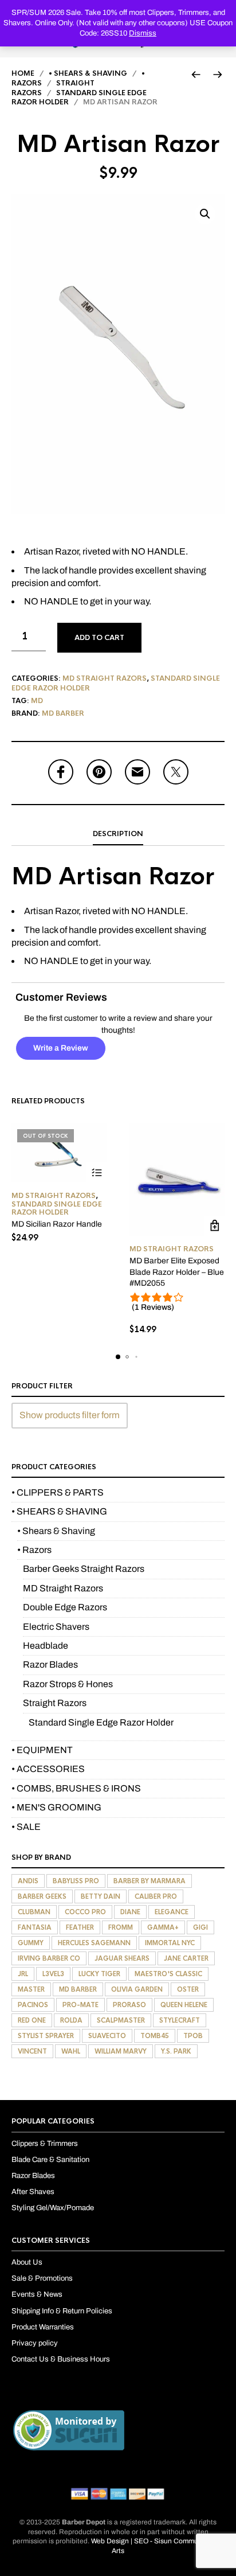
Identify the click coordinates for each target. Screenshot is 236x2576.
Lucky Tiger (99, 1974)
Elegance (172, 1912)
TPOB (193, 2036)
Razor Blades (50, 1664)
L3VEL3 (53, 1974)
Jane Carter (186, 1958)
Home (23, 73)
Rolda (71, 2020)
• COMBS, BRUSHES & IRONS (76, 1788)
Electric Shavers (56, 1627)
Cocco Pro (85, 1912)
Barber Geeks (42, 1896)
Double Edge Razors (65, 1607)
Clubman (34, 1912)
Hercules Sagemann (94, 1943)
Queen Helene (184, 2005)
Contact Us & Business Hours (61, 2359)
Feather (80, 1927)
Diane (130, 1912)
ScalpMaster (121, 2020)
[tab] (118, 834)
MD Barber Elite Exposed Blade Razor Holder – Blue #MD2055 (177, 1272)
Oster (188, 1989)
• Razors (34, 1550)
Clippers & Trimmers (45, 2144)
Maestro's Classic (168, 1974)
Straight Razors (55, 1703)
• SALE (26, 1827)
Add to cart (99, 638)
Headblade (46, 1646)
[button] (205, 214)
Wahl (71, 2051)
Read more (97, 1172)
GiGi (200, 1927)
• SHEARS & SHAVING (88, 73)
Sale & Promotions (42, 2278)
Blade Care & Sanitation (50, 2160)
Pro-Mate (80, 2005)
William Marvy (121, 2051)
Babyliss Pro (76, 1881)
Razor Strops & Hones (68, 1684)
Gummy (31, 1943)
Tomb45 (155, 2036)
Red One (32, 2020)
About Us (27, 2262)
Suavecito (107, 2036)
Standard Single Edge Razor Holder (57, 1208)
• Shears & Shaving (56, 1531)
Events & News (37, 2294)
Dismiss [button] (143, 33)
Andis (28, 1881)
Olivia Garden (137, 1989)
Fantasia (35, 1927)
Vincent (32, 2051)
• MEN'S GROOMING (56, 1807)
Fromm (121, 1927)
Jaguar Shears (122, 1958)
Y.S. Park (176, 2051)
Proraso (129, 2005)
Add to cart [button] (215, 1226)
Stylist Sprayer (46, 2036)
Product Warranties (43, 2327)
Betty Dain (101, 1896)
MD (37, 701)
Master (31, 1989)
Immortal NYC (170, 1943)
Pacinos (33, 2005)
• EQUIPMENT (42, 1750)
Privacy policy (35, 2343)
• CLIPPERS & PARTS (58, 1492)
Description (118, 834)
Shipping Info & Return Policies (62, 2311)
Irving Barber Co (49, 1958)
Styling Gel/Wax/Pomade (53, 2208)
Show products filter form (70, 1415)
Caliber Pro (156, 1896)
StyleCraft (180, 2020)
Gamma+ (163, 1927)
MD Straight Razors (105, 678)
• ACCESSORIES (48, 1769)
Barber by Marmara (150, 1881)
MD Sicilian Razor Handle (57, 1224)
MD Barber (63, 713)
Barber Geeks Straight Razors (84, 1569)
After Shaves (33, 2192)
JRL (23, 1974)
